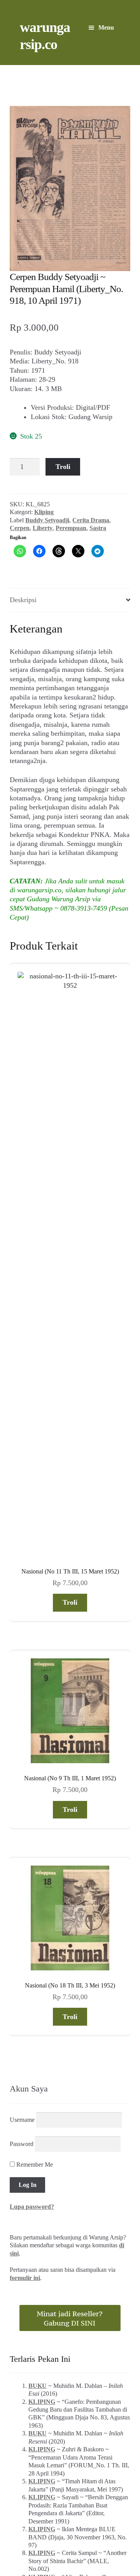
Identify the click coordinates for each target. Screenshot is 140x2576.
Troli (63, 467)
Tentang (26, 2526)
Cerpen (20, 528)
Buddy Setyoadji (47, 520)
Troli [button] (70, 1123)
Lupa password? (32, 1727)
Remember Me (34, 1685)
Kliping (44, 512)
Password (22, 1664)
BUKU (38, 1906)
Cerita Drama (91, 520)
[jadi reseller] (70, 1839)
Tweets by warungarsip (41, 2160)
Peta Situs (58, 2526)
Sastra (98, 528)
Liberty (43, 528)
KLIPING (42, 1922)
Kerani (88, 2526)
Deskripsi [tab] (23, 600)
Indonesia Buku (69, 2517)
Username (22, 1640)
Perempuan (71, 528)
